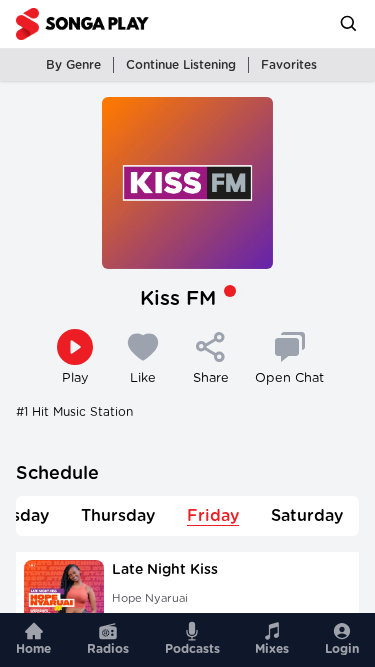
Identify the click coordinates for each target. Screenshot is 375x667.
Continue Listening (181, 65)
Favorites (289, 65)
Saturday (307, 516)
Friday (213, 516)
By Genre (73, 65)
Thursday (118, 516)
